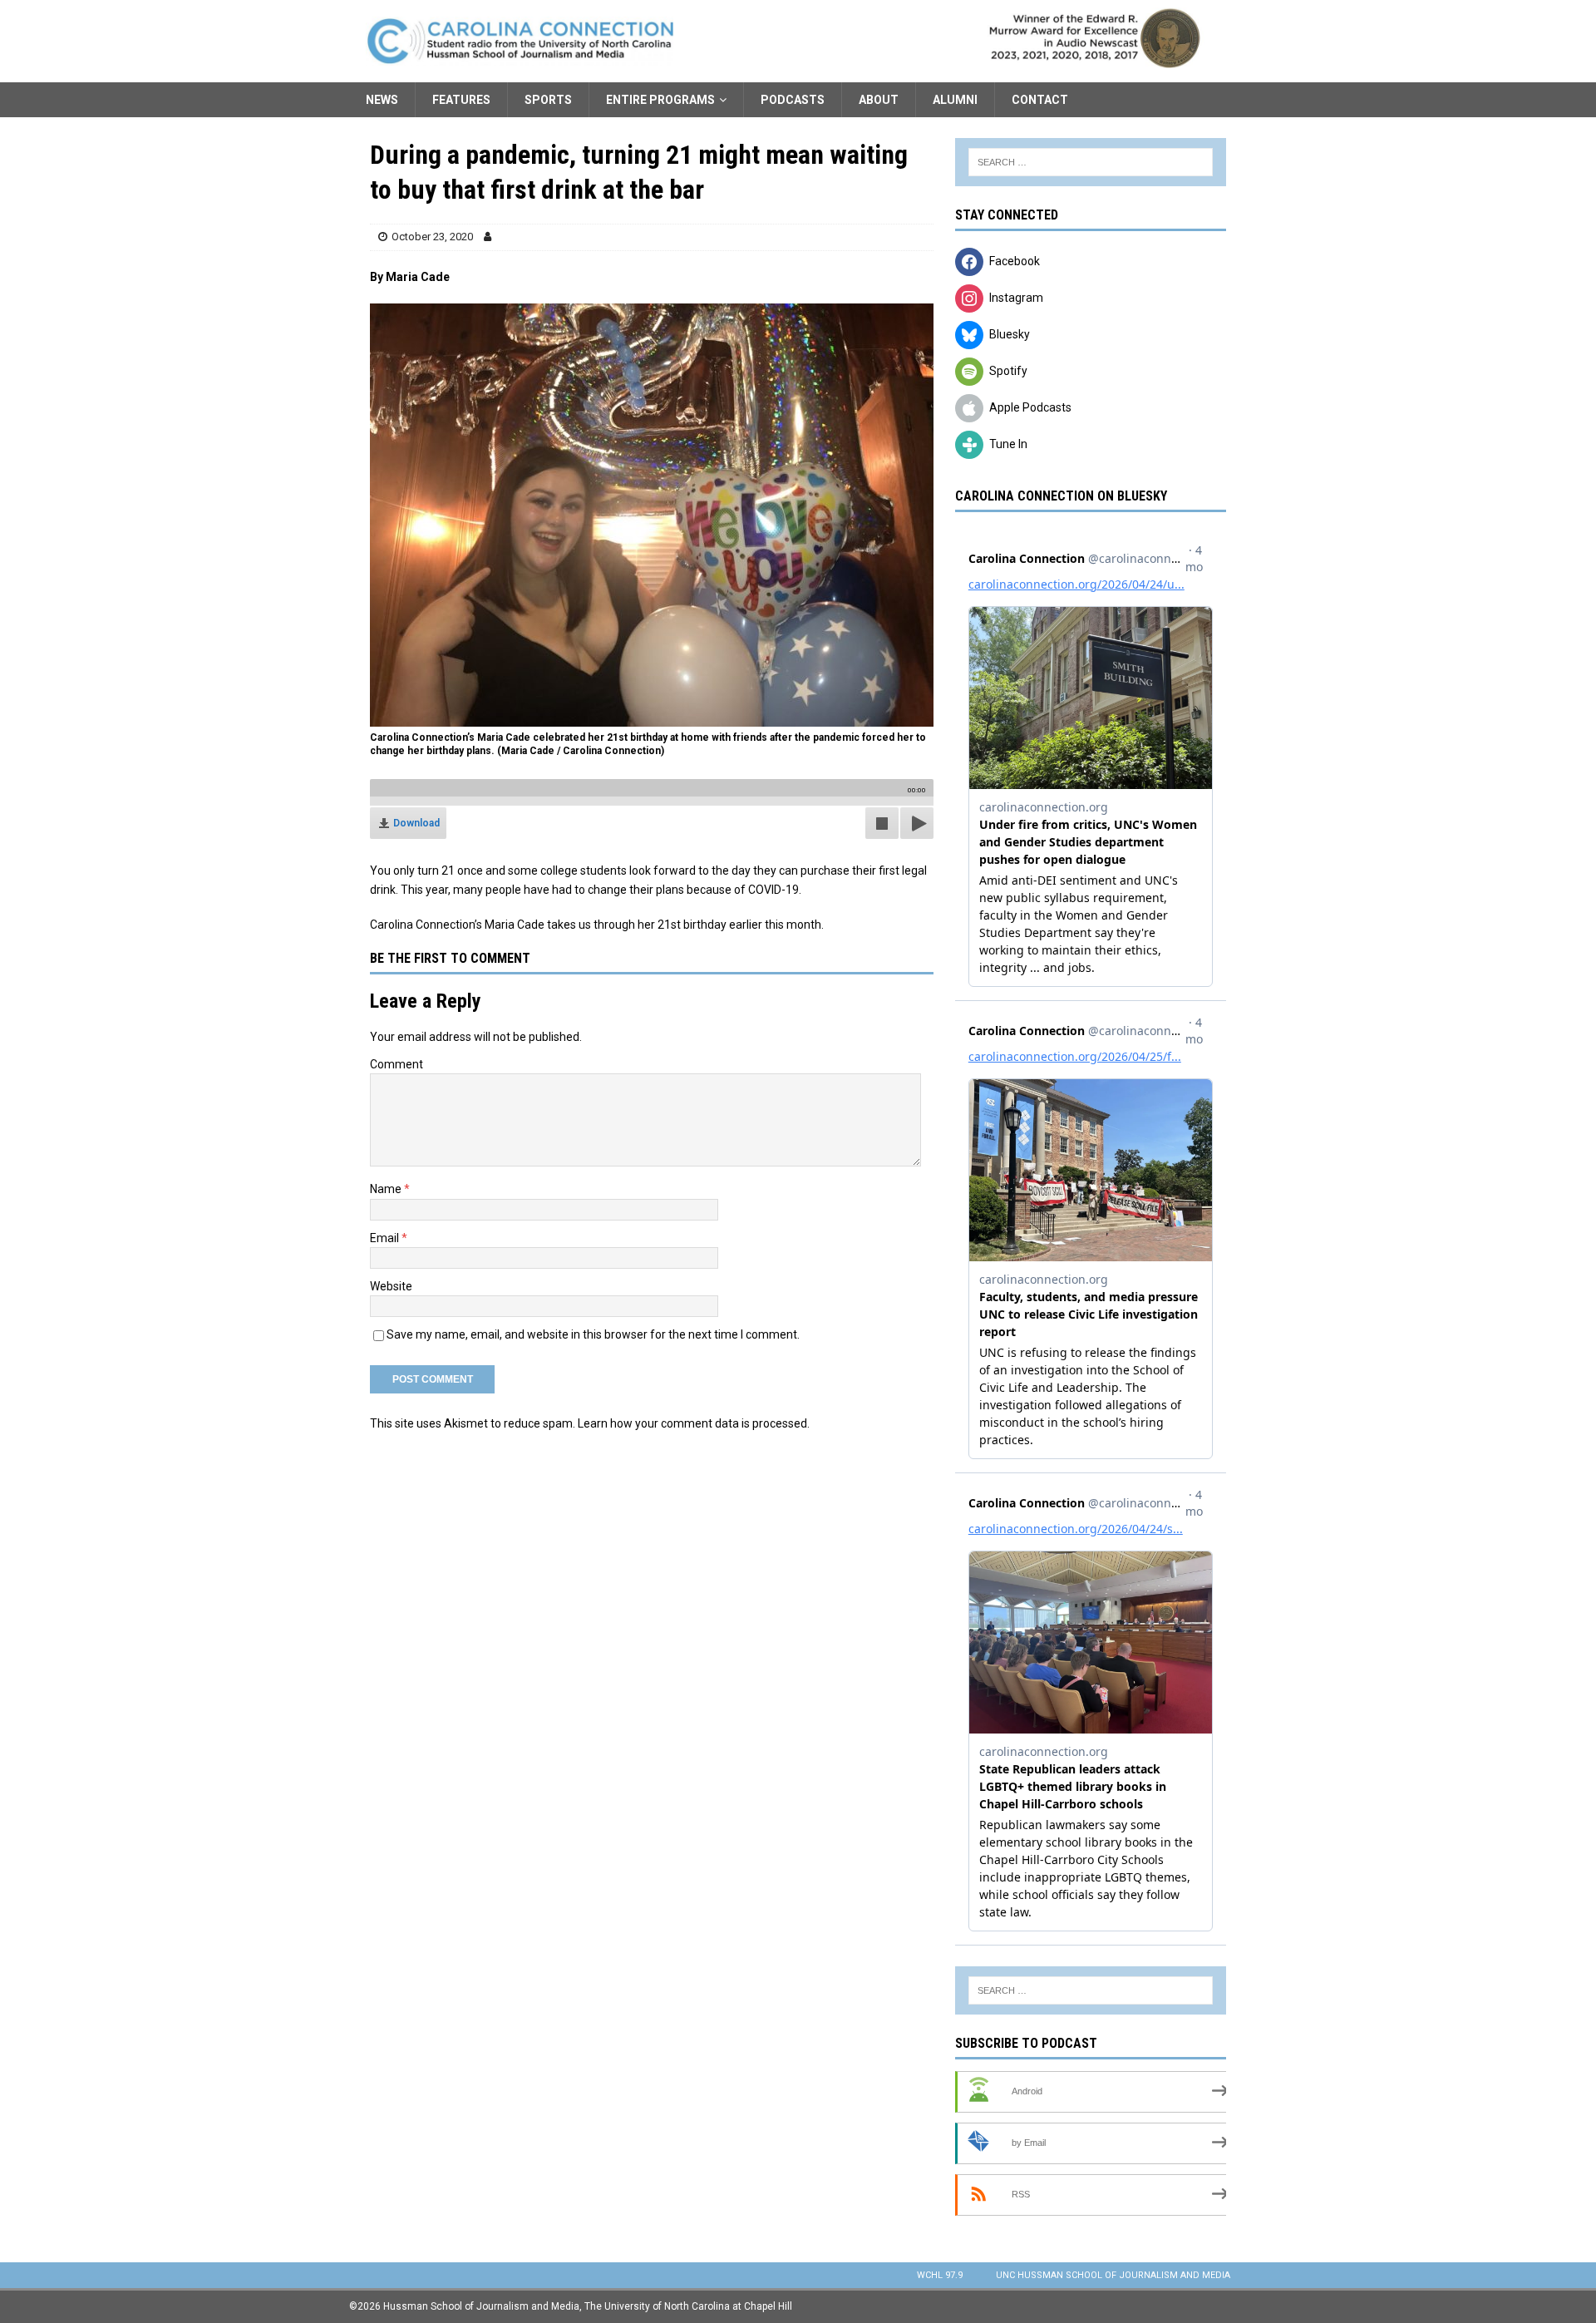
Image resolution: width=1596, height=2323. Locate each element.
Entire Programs (660, 100)
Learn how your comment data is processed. (694, 1423)
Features (461, 100)
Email (386, 1238)
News (382, 100)
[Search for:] (1091, 162)
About (879, 100)
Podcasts (793, 100)
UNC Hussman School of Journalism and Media (1113, 2275)
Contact (1040, 100)
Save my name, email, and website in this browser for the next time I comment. (593, 1334)
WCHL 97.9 (940, 2275)
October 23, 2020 (432, 237)
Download (416, 823)
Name (387, 1189)
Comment (397, 1064)
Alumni (955, 100)
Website (391, 1286)
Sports (548, 100)
